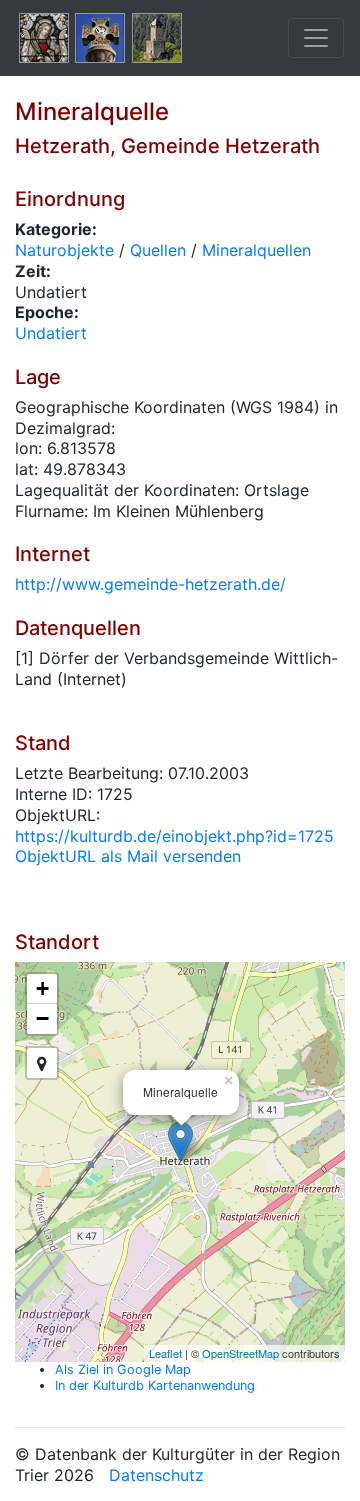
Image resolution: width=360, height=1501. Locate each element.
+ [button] (42, 988)
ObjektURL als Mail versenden (128, 856)
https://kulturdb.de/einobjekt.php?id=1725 (174, 836)
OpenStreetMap (240, 1353)
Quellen (158, 250)
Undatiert (51, 333)
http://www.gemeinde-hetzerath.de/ (150, 584)
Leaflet (165, 1353)
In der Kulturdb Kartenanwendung (155, 1385)
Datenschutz (156, 1475)
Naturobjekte (64, 250)
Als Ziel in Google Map (123, 1369)
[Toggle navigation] (316, 38)
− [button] (42, 1018)
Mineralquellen (256, 250)
